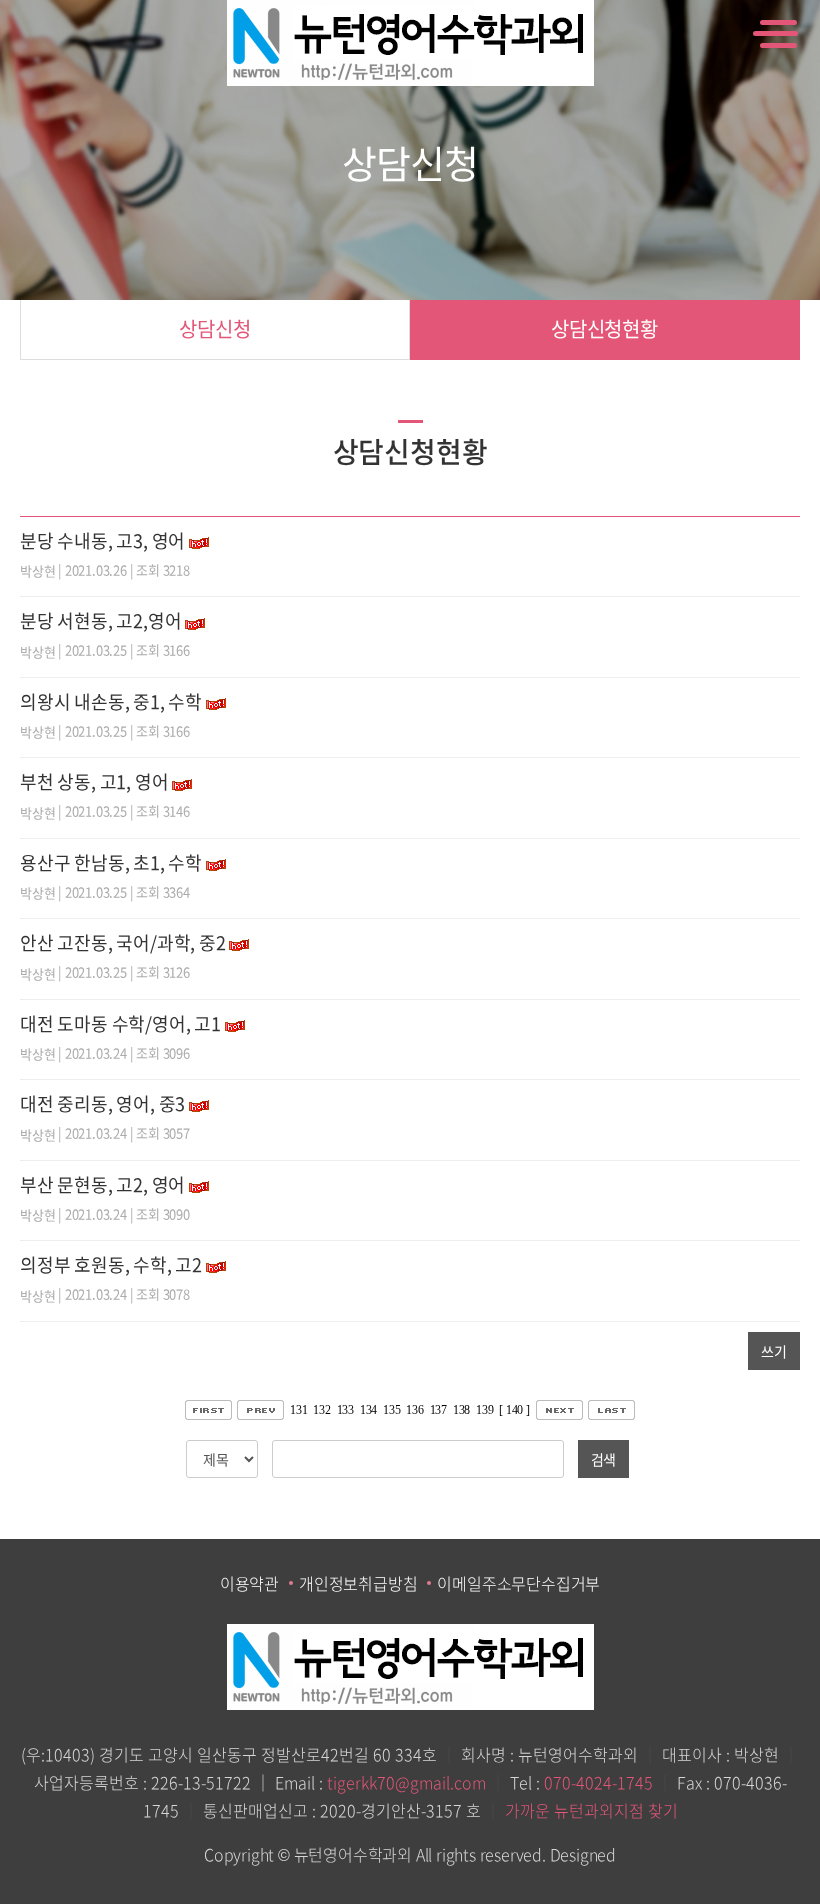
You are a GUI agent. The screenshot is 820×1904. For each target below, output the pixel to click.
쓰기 (774, 1351)
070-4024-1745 (598, 1782)
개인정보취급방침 (358, 1583)
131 (298, 1410)
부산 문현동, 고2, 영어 (102, 1184)
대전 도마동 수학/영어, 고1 (120, 1023)
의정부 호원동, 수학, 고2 (111, 1264)
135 (391, 1410)
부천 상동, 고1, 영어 (94, 781)
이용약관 (249, 1583)
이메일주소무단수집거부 (518, 1583)
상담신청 (214, 328)
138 (461, 1410)
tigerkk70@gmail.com (406, 1782)
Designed (583, 1854)
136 (414, 1410)
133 (345, 1410)
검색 (604, 1459)
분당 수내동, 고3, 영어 (102, 540)
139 (484, 1410)
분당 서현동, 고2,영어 (100, 620)
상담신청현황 (604, 328)
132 (321, 1410)
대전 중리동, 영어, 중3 (102, 1103)
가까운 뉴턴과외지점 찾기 (591, 1810)
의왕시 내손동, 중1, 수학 (111, 701)
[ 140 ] (514, 1410)
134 (368, 1410)
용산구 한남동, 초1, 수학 (111, 862)
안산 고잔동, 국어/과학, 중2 (123, 942)
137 (438, 1410)
